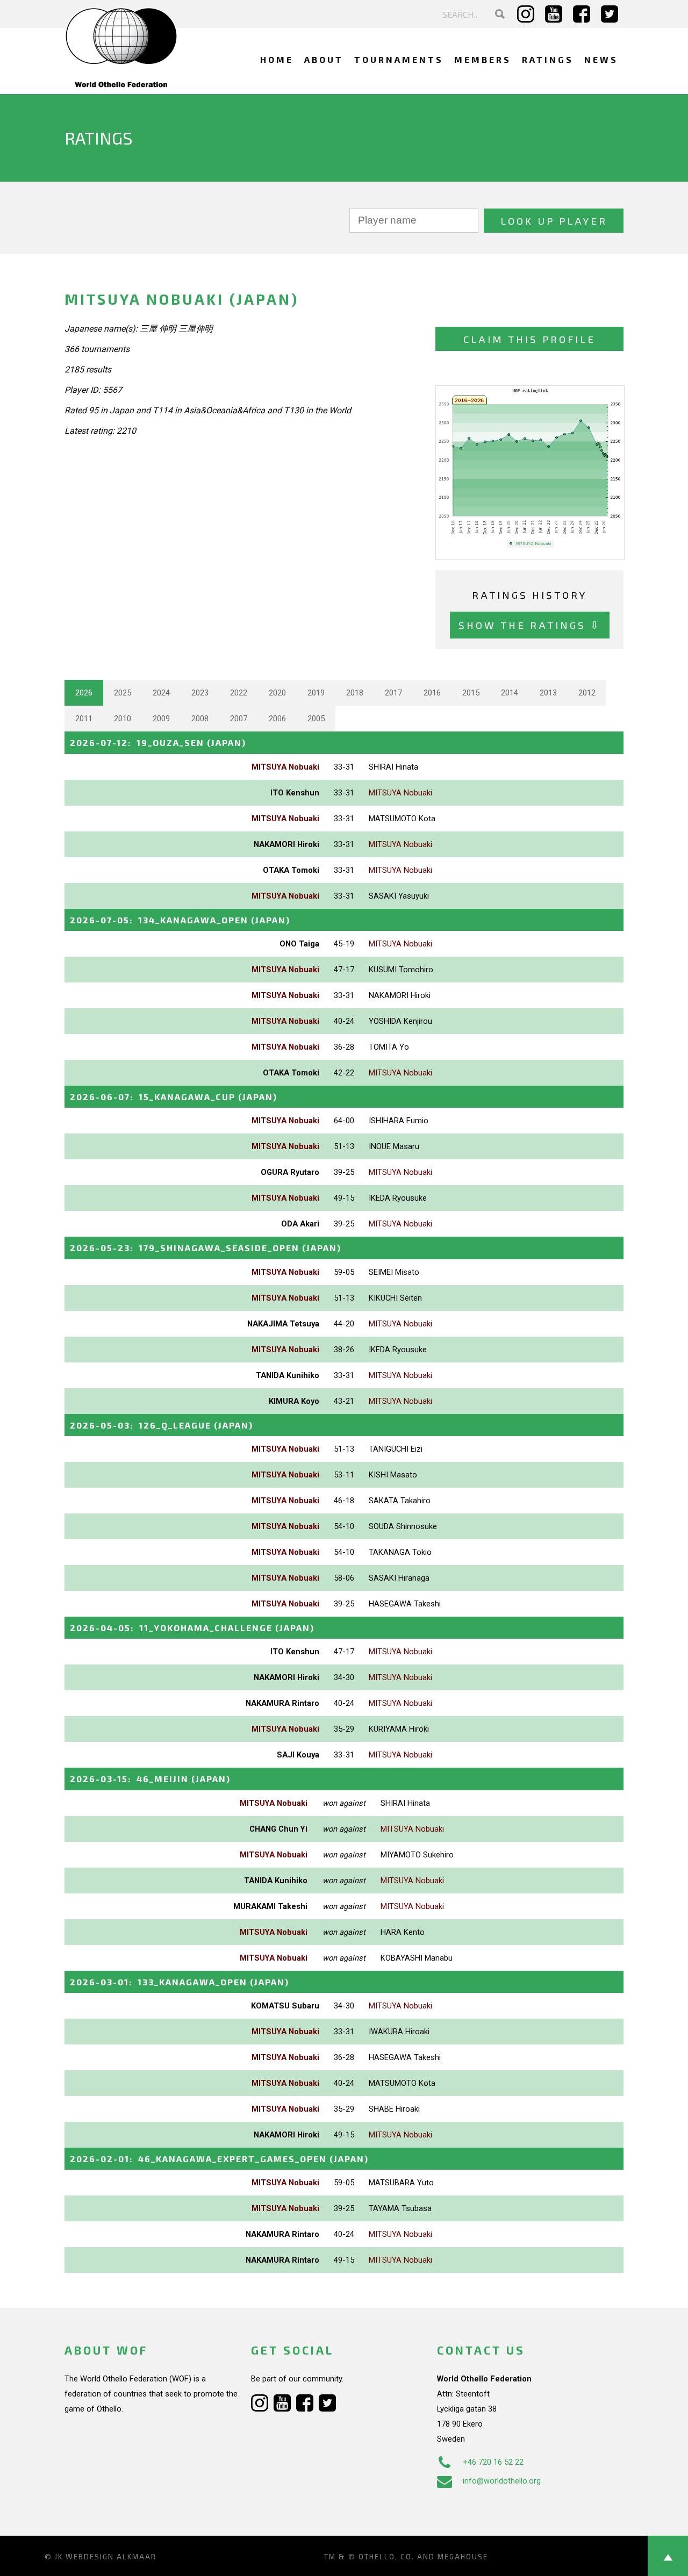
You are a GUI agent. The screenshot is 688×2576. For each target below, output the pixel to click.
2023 (200, 693)
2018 (355, 693)
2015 (471, 693)
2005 (316, 719)
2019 (316, 693)
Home (277, 59)
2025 (123, 693)
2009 (161, 719)
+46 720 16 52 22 (493, 2462)
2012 (587, 693)
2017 (393, 693)
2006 (277, 719)
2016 (432, 693)
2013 (548, 693)
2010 (123, 719)
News (601, 59)
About (324, 59)
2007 (239, 719)
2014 (510, 693)
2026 (84, 693)
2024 (161, 693)
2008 (200, 719)
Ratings (548, 59)
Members (483, 59)
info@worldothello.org (502, 2481)
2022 (239, 693)
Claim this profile (529, 339)
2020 (277, 693)
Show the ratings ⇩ (530, 625)
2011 (84, 719)
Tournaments (399, 59)
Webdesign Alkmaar (111, 2557)
